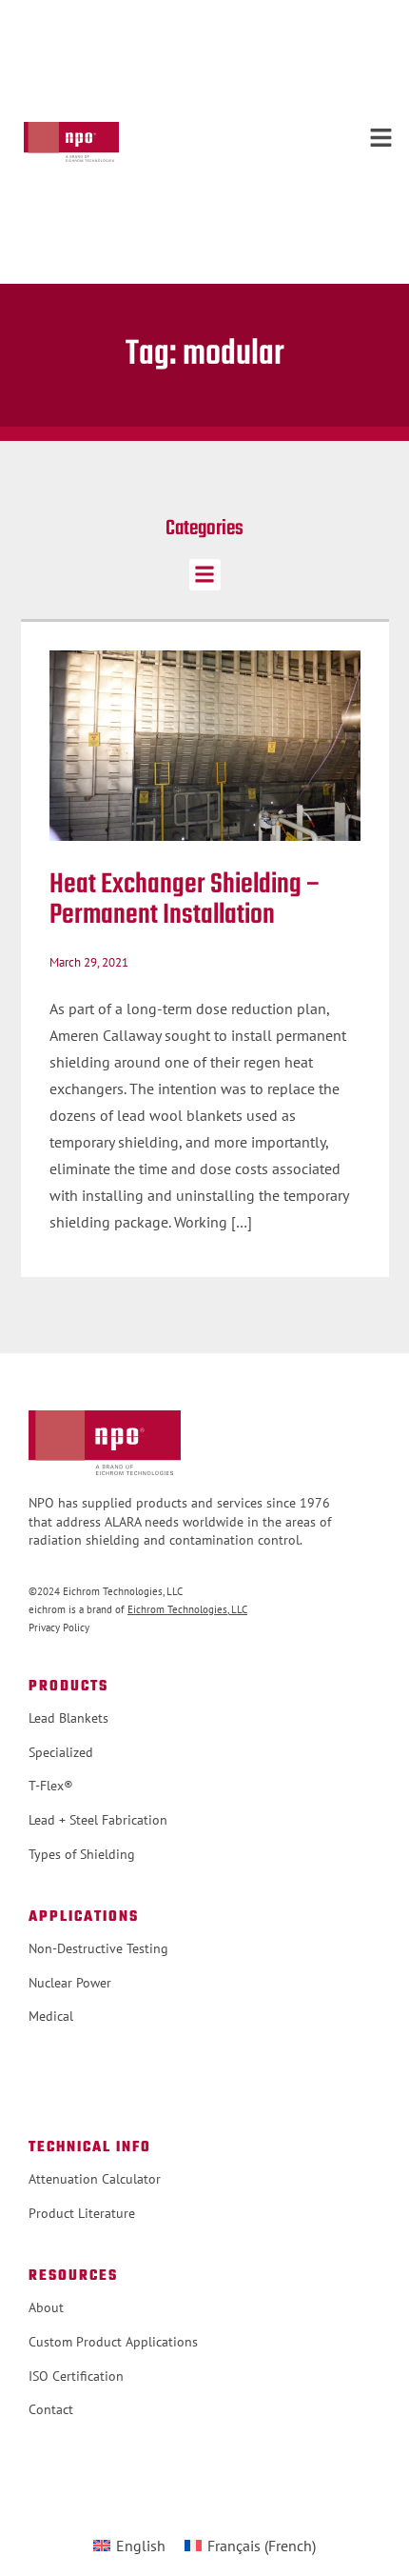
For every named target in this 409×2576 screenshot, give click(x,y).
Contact (51, 2409)
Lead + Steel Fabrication (98, 1820)
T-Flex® (51, 1786)
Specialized (61, 1752)
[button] (205, 575)
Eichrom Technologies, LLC (187, 1609)
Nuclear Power (70, 1983)
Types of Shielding (82, 1854)
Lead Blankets (68, 1718)
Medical (51, 2016)
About (46, 2307)
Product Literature (82, 2213)
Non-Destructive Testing (98, 1948)
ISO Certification (76, 2376)
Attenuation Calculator (95, 2179)
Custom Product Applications (113, 2342)
